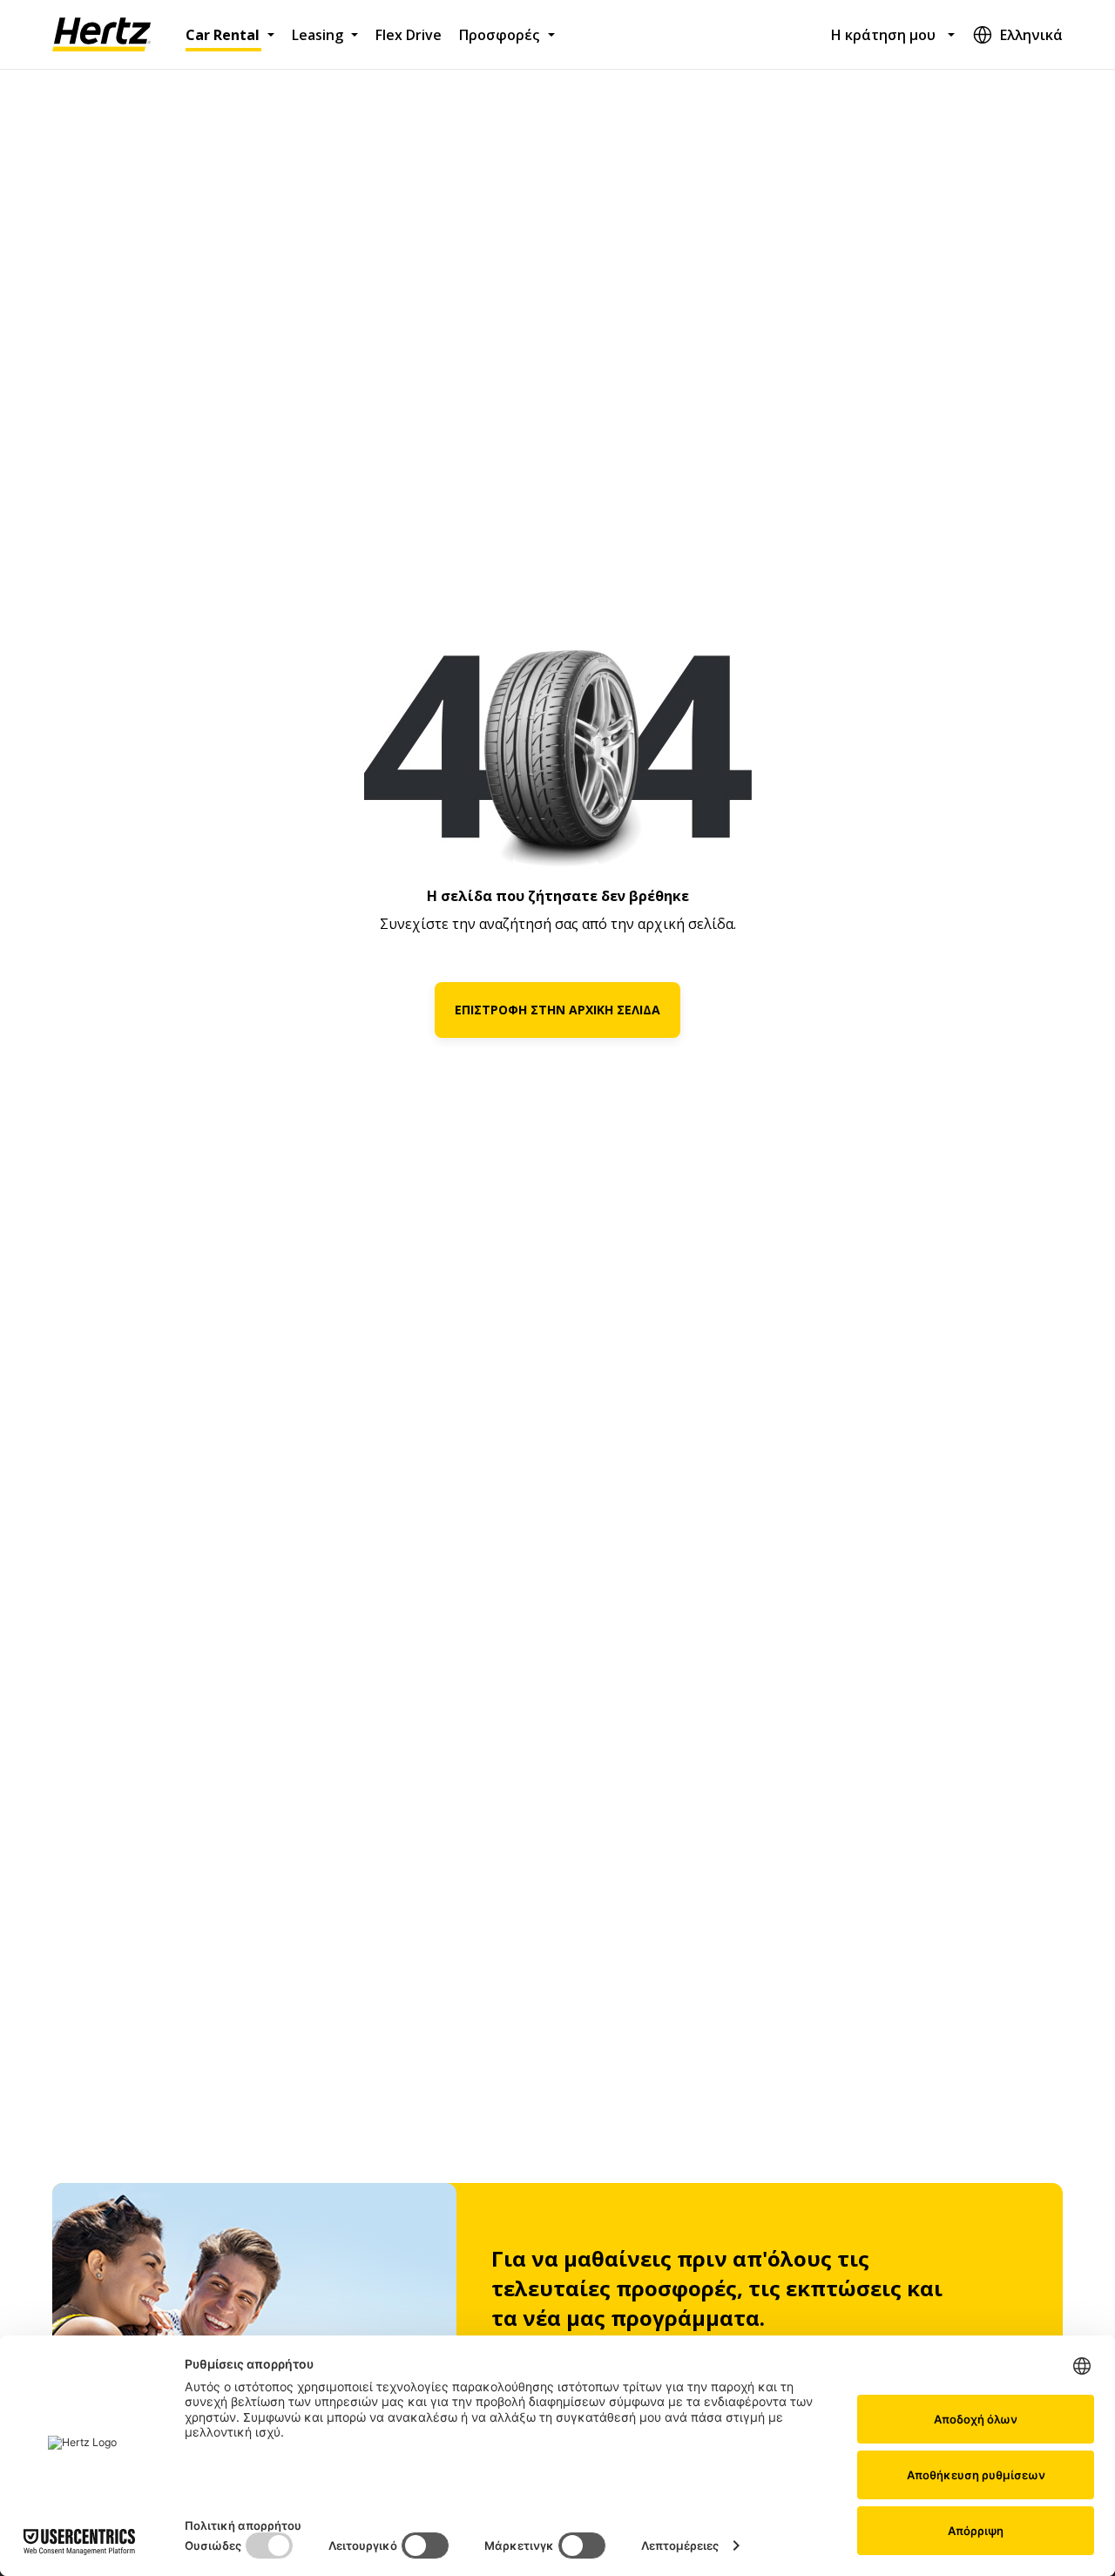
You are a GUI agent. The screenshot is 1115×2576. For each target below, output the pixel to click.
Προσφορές (499, 35)
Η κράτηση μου (883, 35)
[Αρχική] (101, 35)
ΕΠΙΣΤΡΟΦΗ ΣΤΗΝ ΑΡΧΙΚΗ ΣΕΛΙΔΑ (557, 1010)
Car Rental (223, 35)
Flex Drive (409, 35)
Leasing (318, 35)
